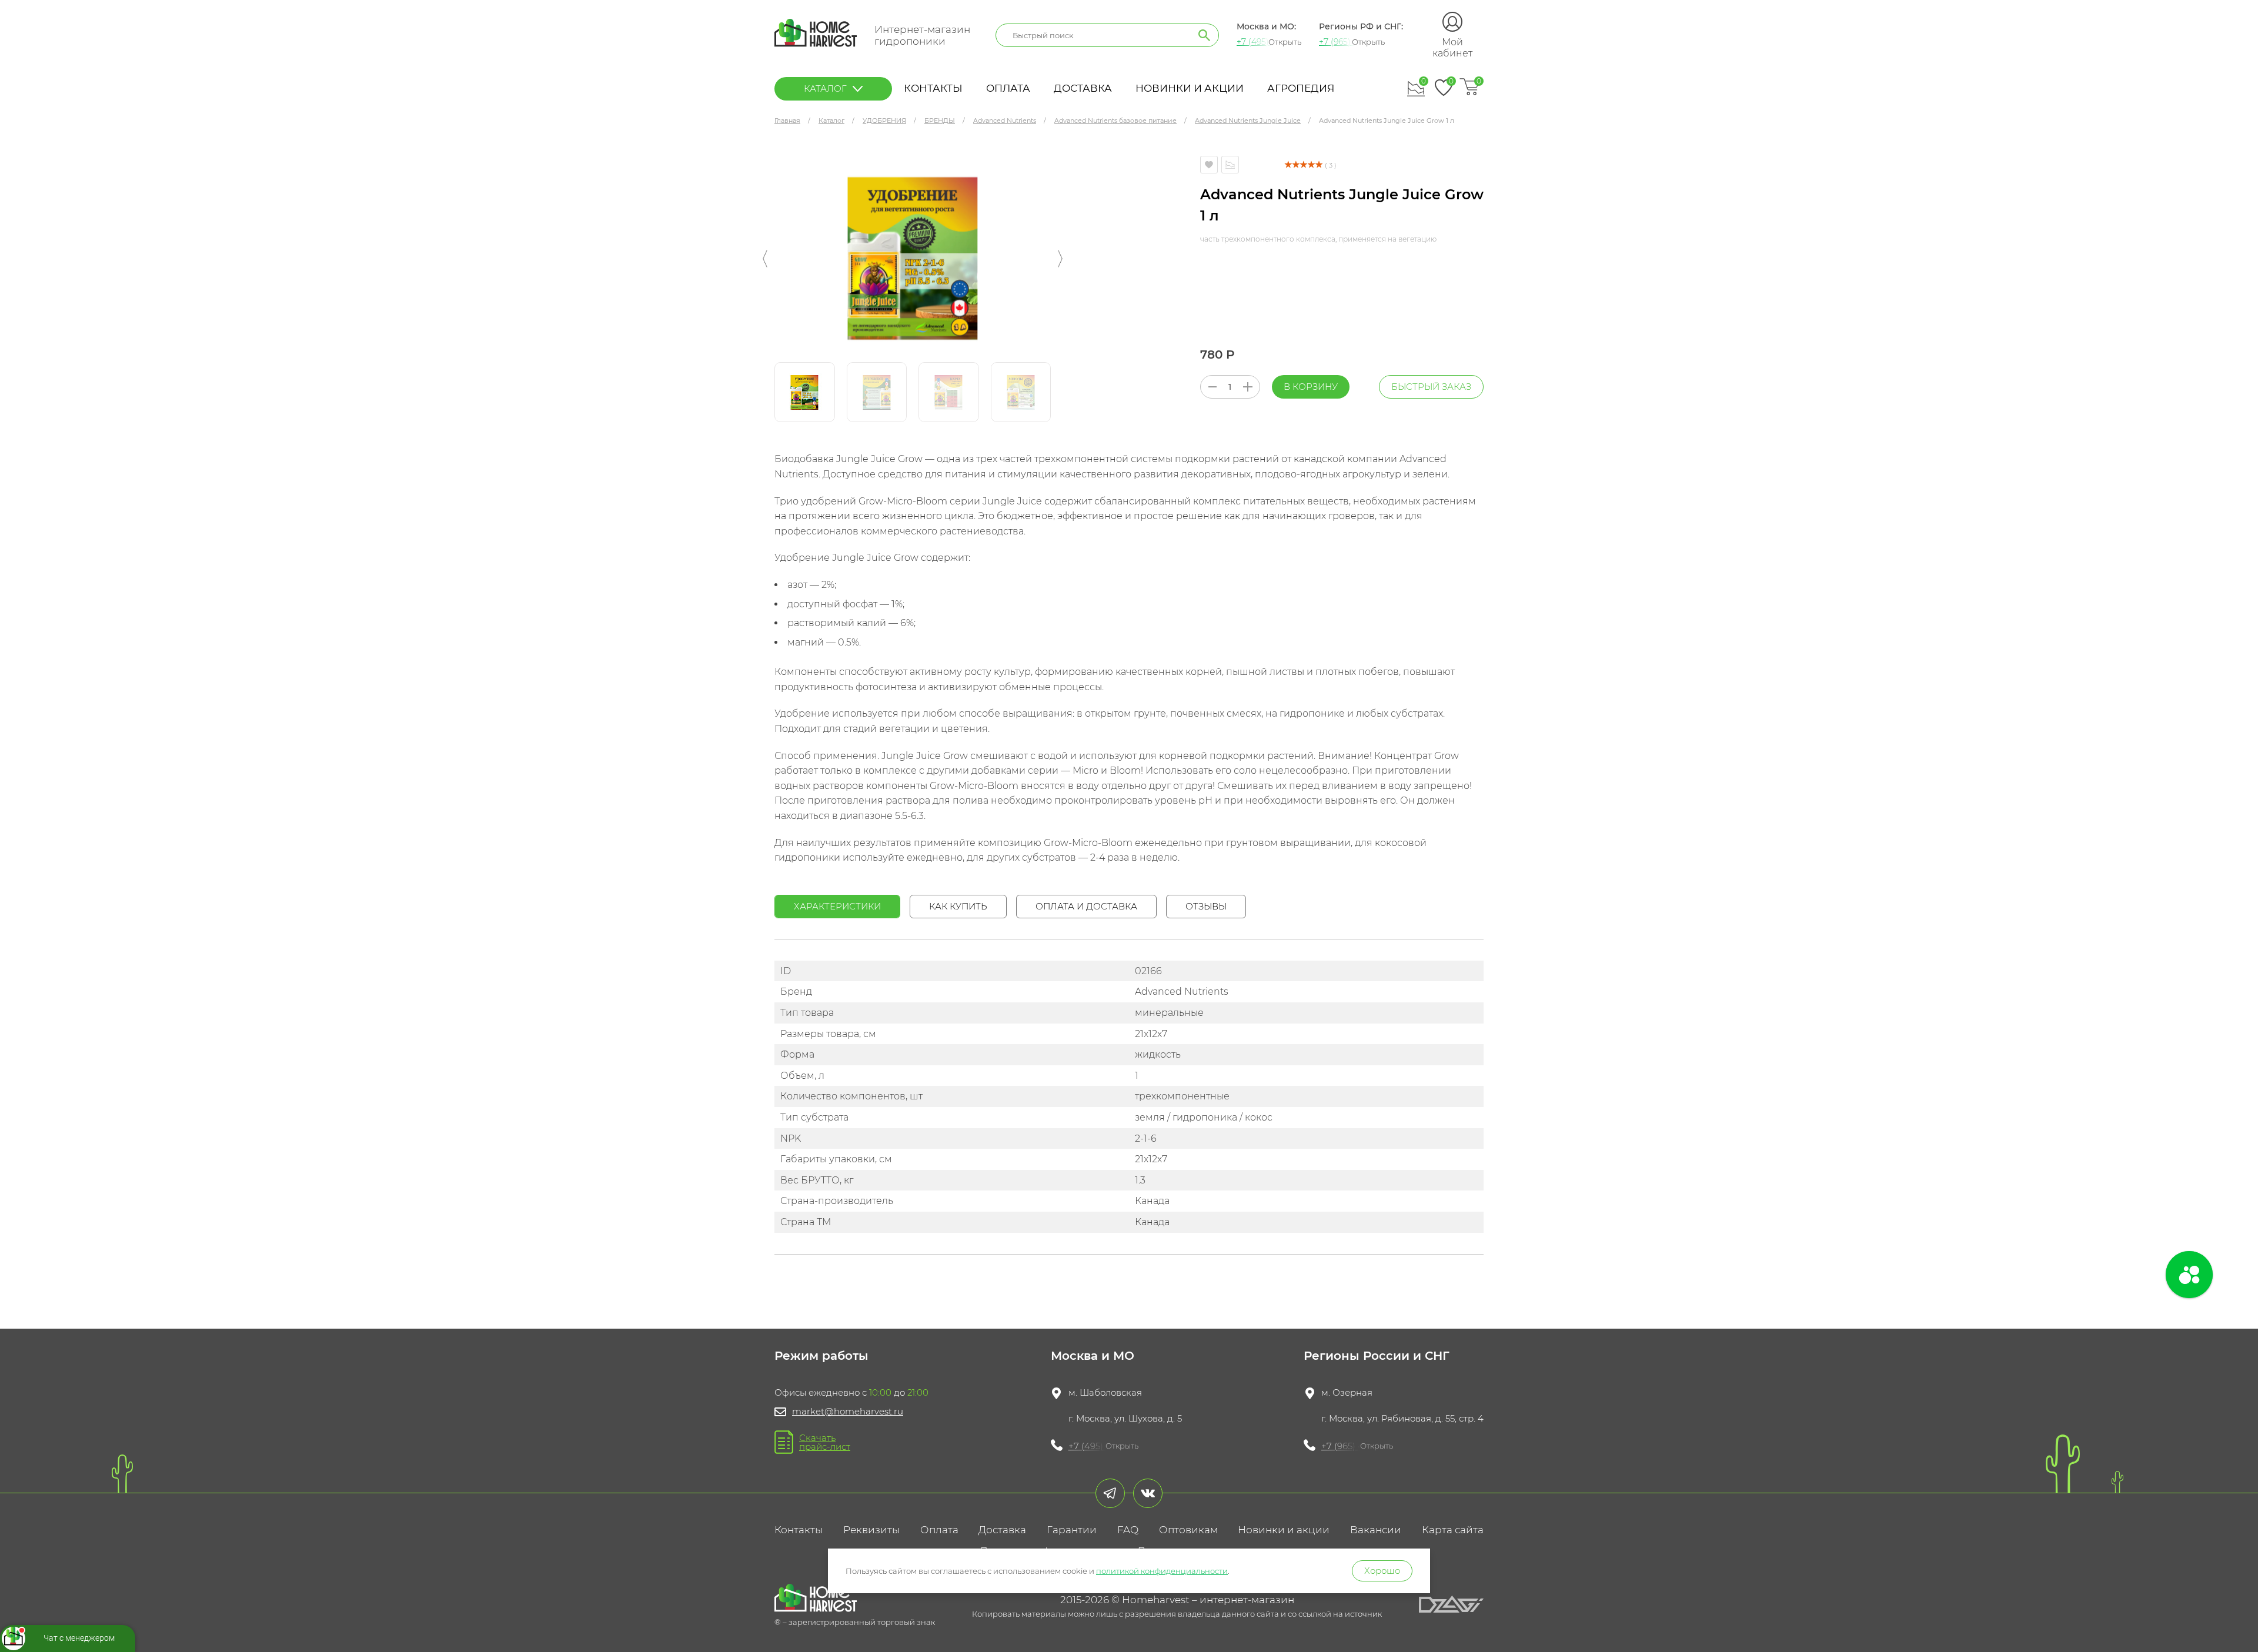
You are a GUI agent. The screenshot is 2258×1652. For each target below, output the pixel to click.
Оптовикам (1188, 1530)
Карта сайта (1453, 1530)
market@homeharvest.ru (848, 1411)
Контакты (933, 88)
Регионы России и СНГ (1377, 1356)
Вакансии (1376, 1530)
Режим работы (821, 1356)
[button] (765, 259)
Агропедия (1301, 88)
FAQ (1128, 1530)
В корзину (1311, 387)
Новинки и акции (1190, 88)
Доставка (1083, 88)
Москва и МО (1093, 1356)
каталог (825, 88)
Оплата (1008, 88)
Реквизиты (871, 1530)
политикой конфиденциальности (1162, 1571)
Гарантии (1072, 1530)
